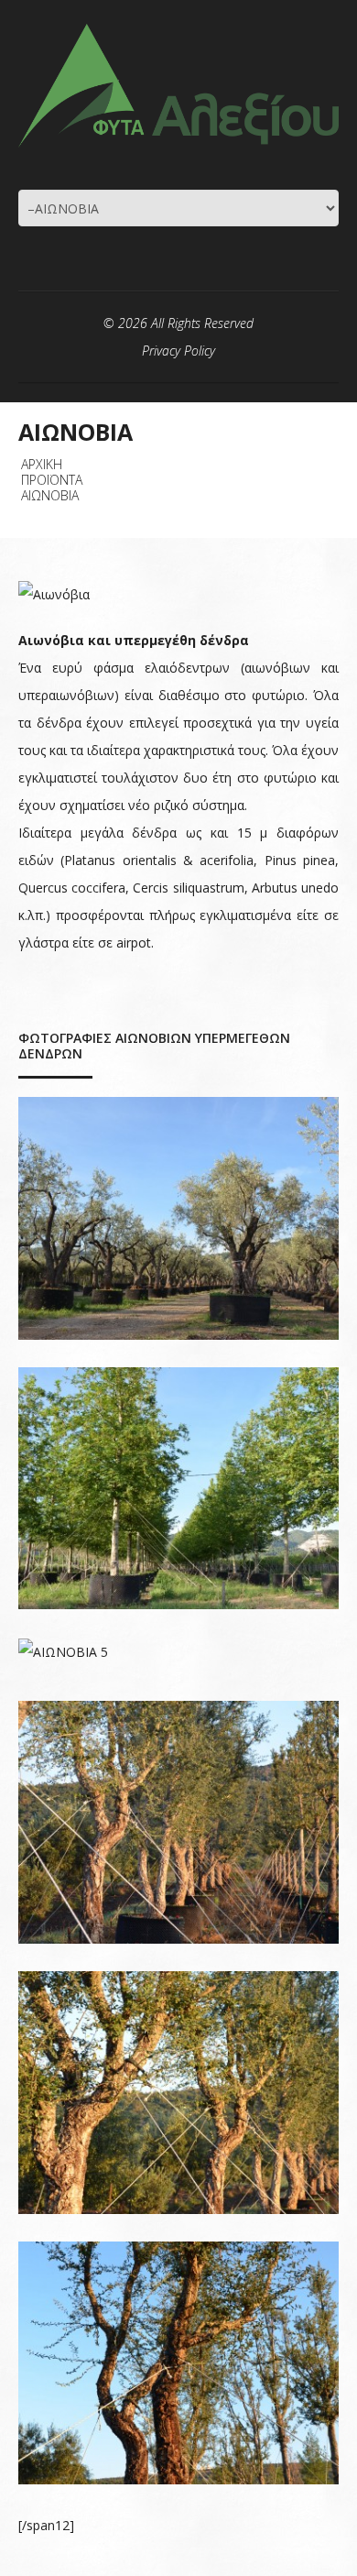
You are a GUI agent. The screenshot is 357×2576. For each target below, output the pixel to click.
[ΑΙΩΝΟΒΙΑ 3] (178, 2093)
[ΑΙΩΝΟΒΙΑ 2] (178, 2363)
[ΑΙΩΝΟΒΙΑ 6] (178, 1489)
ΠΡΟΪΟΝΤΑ (52, 480)
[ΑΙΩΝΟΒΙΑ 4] (178, 1822)
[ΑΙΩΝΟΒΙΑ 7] (178, 1218)
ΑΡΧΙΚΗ (42, 464)
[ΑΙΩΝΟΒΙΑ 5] (178, 1651)
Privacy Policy (178, 351)
